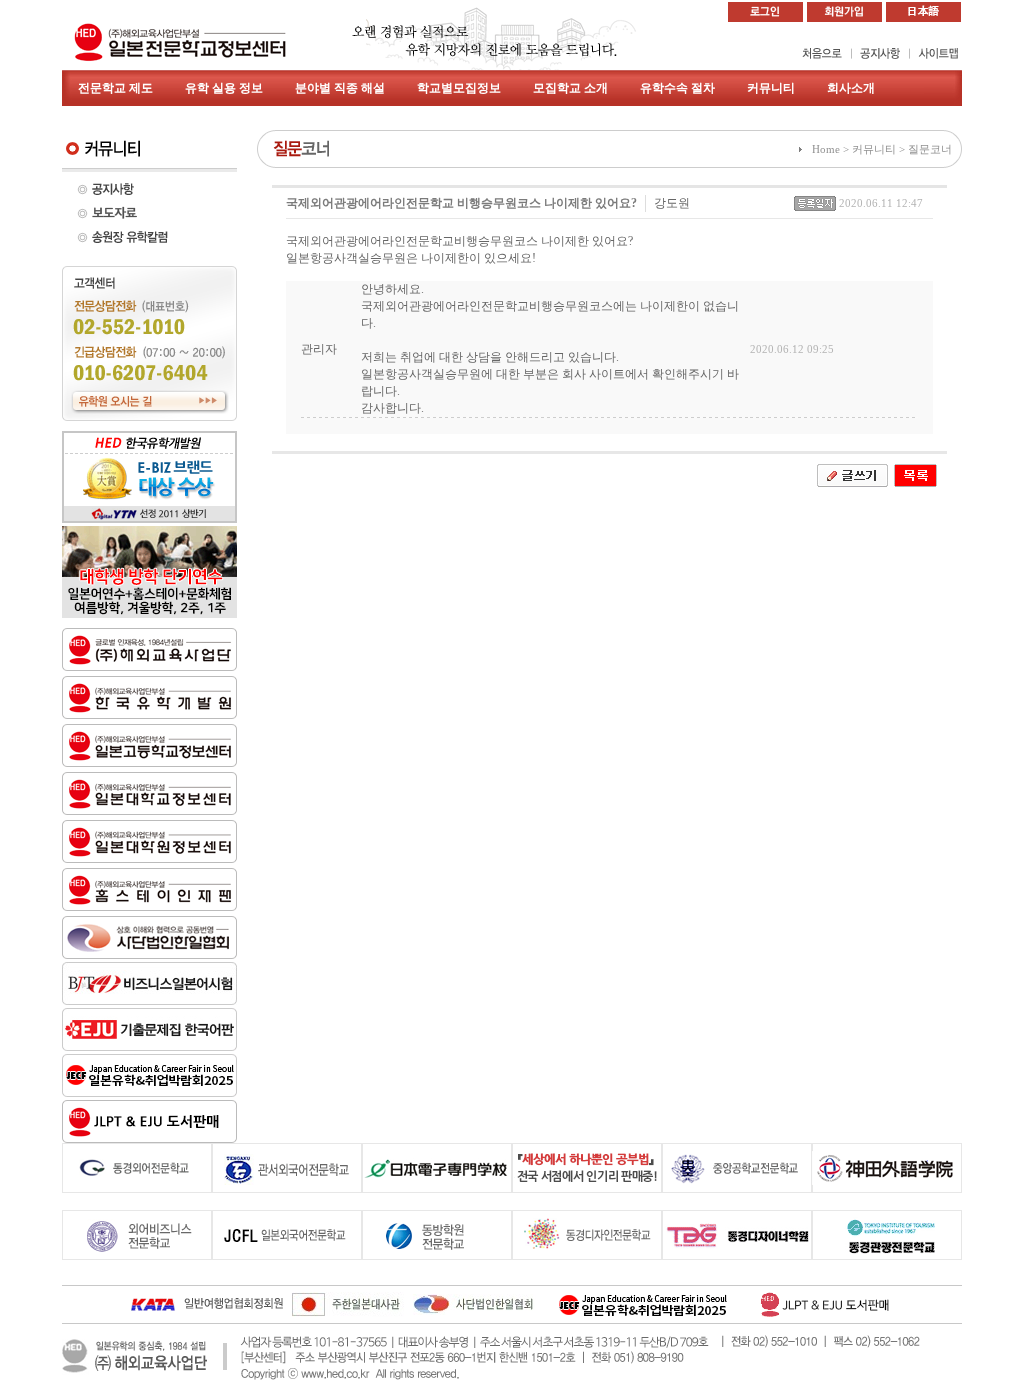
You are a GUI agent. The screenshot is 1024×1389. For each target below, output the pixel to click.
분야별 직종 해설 (340, 88)
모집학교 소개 (570, 88)
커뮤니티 (771, 88)
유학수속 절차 (677, 88)
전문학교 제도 (115, 88)
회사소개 (851, 88)
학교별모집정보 (459, 88)
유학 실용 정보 (224, 88)
